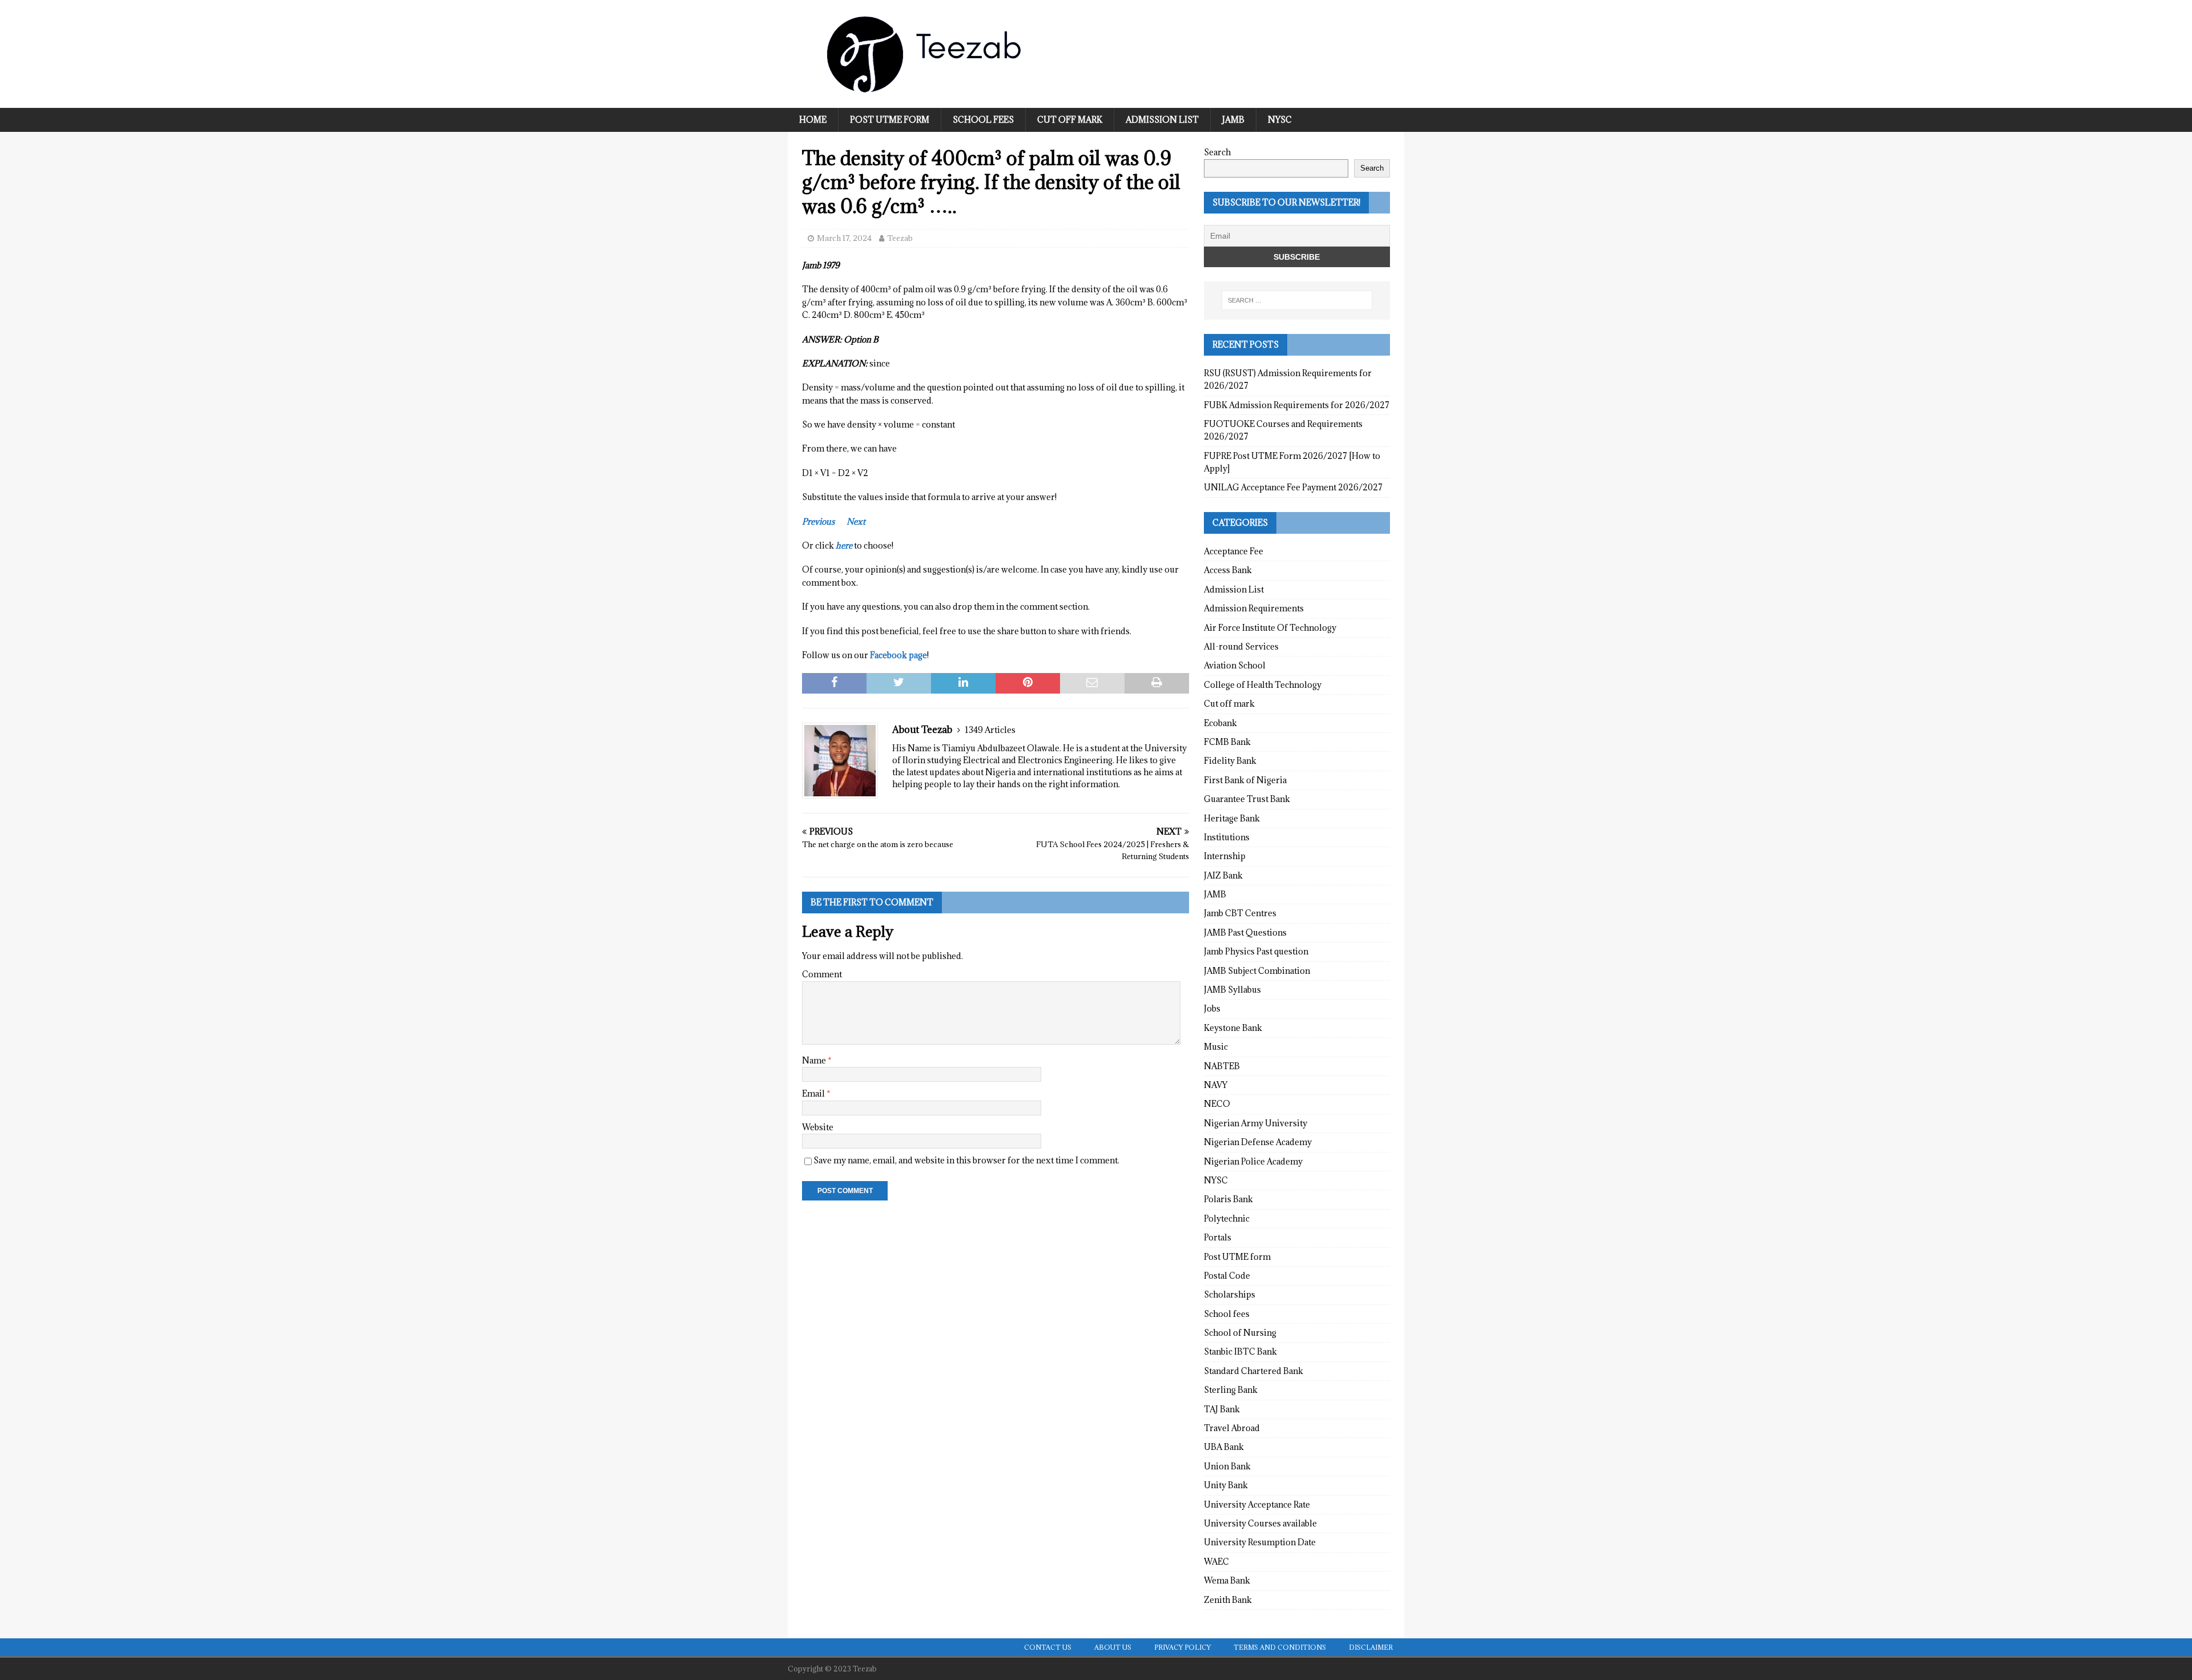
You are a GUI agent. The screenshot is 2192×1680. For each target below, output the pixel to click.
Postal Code (1227, 1276)
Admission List (1162, 120)
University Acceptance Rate (1257, 1504)
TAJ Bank (1222, 1409)
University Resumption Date (1260, 1542)
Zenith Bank (1228, 1600)
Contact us (1048, 1647)
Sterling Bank (1231, 1390)
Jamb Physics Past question (1256, 951)
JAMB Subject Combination (1257, 971)
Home (813, 120)
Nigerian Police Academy (1253, 1161)
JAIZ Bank (1223, 875)
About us (1113, 1647)
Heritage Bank (1232, 818)
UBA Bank (1224, 1447)
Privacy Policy (1182, 1647)
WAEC (1216, 1562)
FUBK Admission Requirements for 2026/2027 (1297, 405)
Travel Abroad (1232, 1428)
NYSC (1280, 120)
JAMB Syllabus (1232, 990)
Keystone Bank (1233, 1028)
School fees (983, 120)
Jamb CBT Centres (1240, 913)
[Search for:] (1297, 300)
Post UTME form (890, 120)
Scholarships (1230, 1294)
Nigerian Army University (1256, 1123)
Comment (822, 974)
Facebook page (898, 655)
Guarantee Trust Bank (1247, 799)
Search (1217, 152)
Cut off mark (1070, 120)
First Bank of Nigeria (1245, 780)
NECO (1217, 1104)
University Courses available (1260, 1523)
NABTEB (1222, 1066)
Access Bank (1228, 570)
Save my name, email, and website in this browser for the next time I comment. (966, 1160)
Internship (1225, 856)
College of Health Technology (1263, 685)
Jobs (1212, 1008)
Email (814, 1093)
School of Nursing (1240, 1333)
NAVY (1216, 1085)
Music (1216, 1047)
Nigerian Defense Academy (1258, 1142)
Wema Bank (1227, 1580)
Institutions (1227, 837)
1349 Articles (990, 730)
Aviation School (1235, 665)
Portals (1218, 1237)
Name (815, 1060)
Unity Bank (1226, 1485)
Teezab (900, 238)
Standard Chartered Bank (1254, 1371)
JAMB (1233, 120)
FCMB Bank (1227, 742)
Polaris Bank (1228, 1199)
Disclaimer (1371, 1647)
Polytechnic (1227, 1218)
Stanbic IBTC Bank (1240, 1351)
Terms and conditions (1280, 1647)
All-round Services (1241, 646)
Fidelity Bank (1230, 761)
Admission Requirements (1254, 608)
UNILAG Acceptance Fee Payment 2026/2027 (1293, 487)
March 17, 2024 (844, 238)
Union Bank (1227, 1466)
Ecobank (1220, 723)
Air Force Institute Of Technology (1270, 628)
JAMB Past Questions (1245, 932)
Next (856, 521)
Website (818, 1127)
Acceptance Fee (1234, 551)
